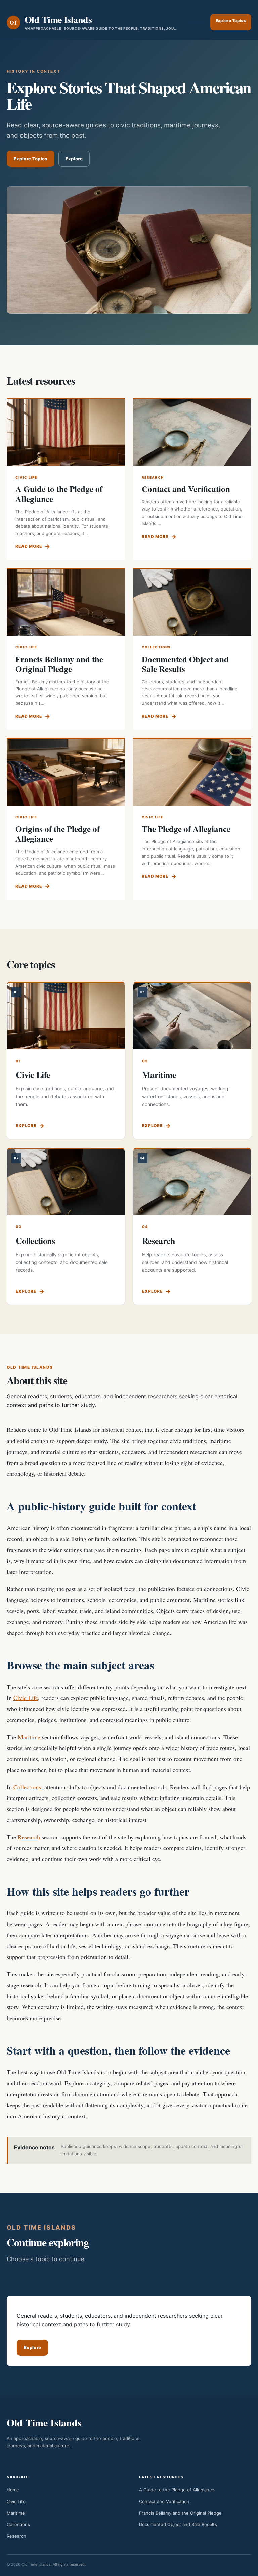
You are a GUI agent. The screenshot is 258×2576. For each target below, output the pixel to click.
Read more (29, 546)
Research (159, 1241)
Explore (74, 159)
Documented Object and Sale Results (185, 664)
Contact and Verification (186, 489)
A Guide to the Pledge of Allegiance (59, 494)
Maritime (159, 1075)
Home (13, 2490)
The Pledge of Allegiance (186, 829)
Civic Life (33, 1075)
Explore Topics (231, 21)
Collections (35, 1241)
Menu (197, 22)
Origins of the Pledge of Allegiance (58, 834)
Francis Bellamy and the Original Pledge (59, 664)
